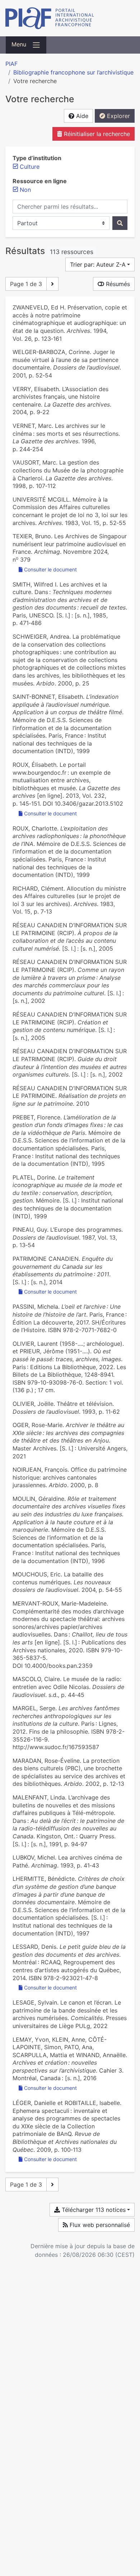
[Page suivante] (52, 284)
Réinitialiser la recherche (96, 134)
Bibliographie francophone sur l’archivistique (73, 72)
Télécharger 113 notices (93, 2210)
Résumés (117, 284)
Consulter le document (50, 569)
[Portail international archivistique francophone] (70, 18)
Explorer (118, 116)
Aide (81, 116)
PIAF (11, 64)
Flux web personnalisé (99, 2225)
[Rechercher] (120, 223)
